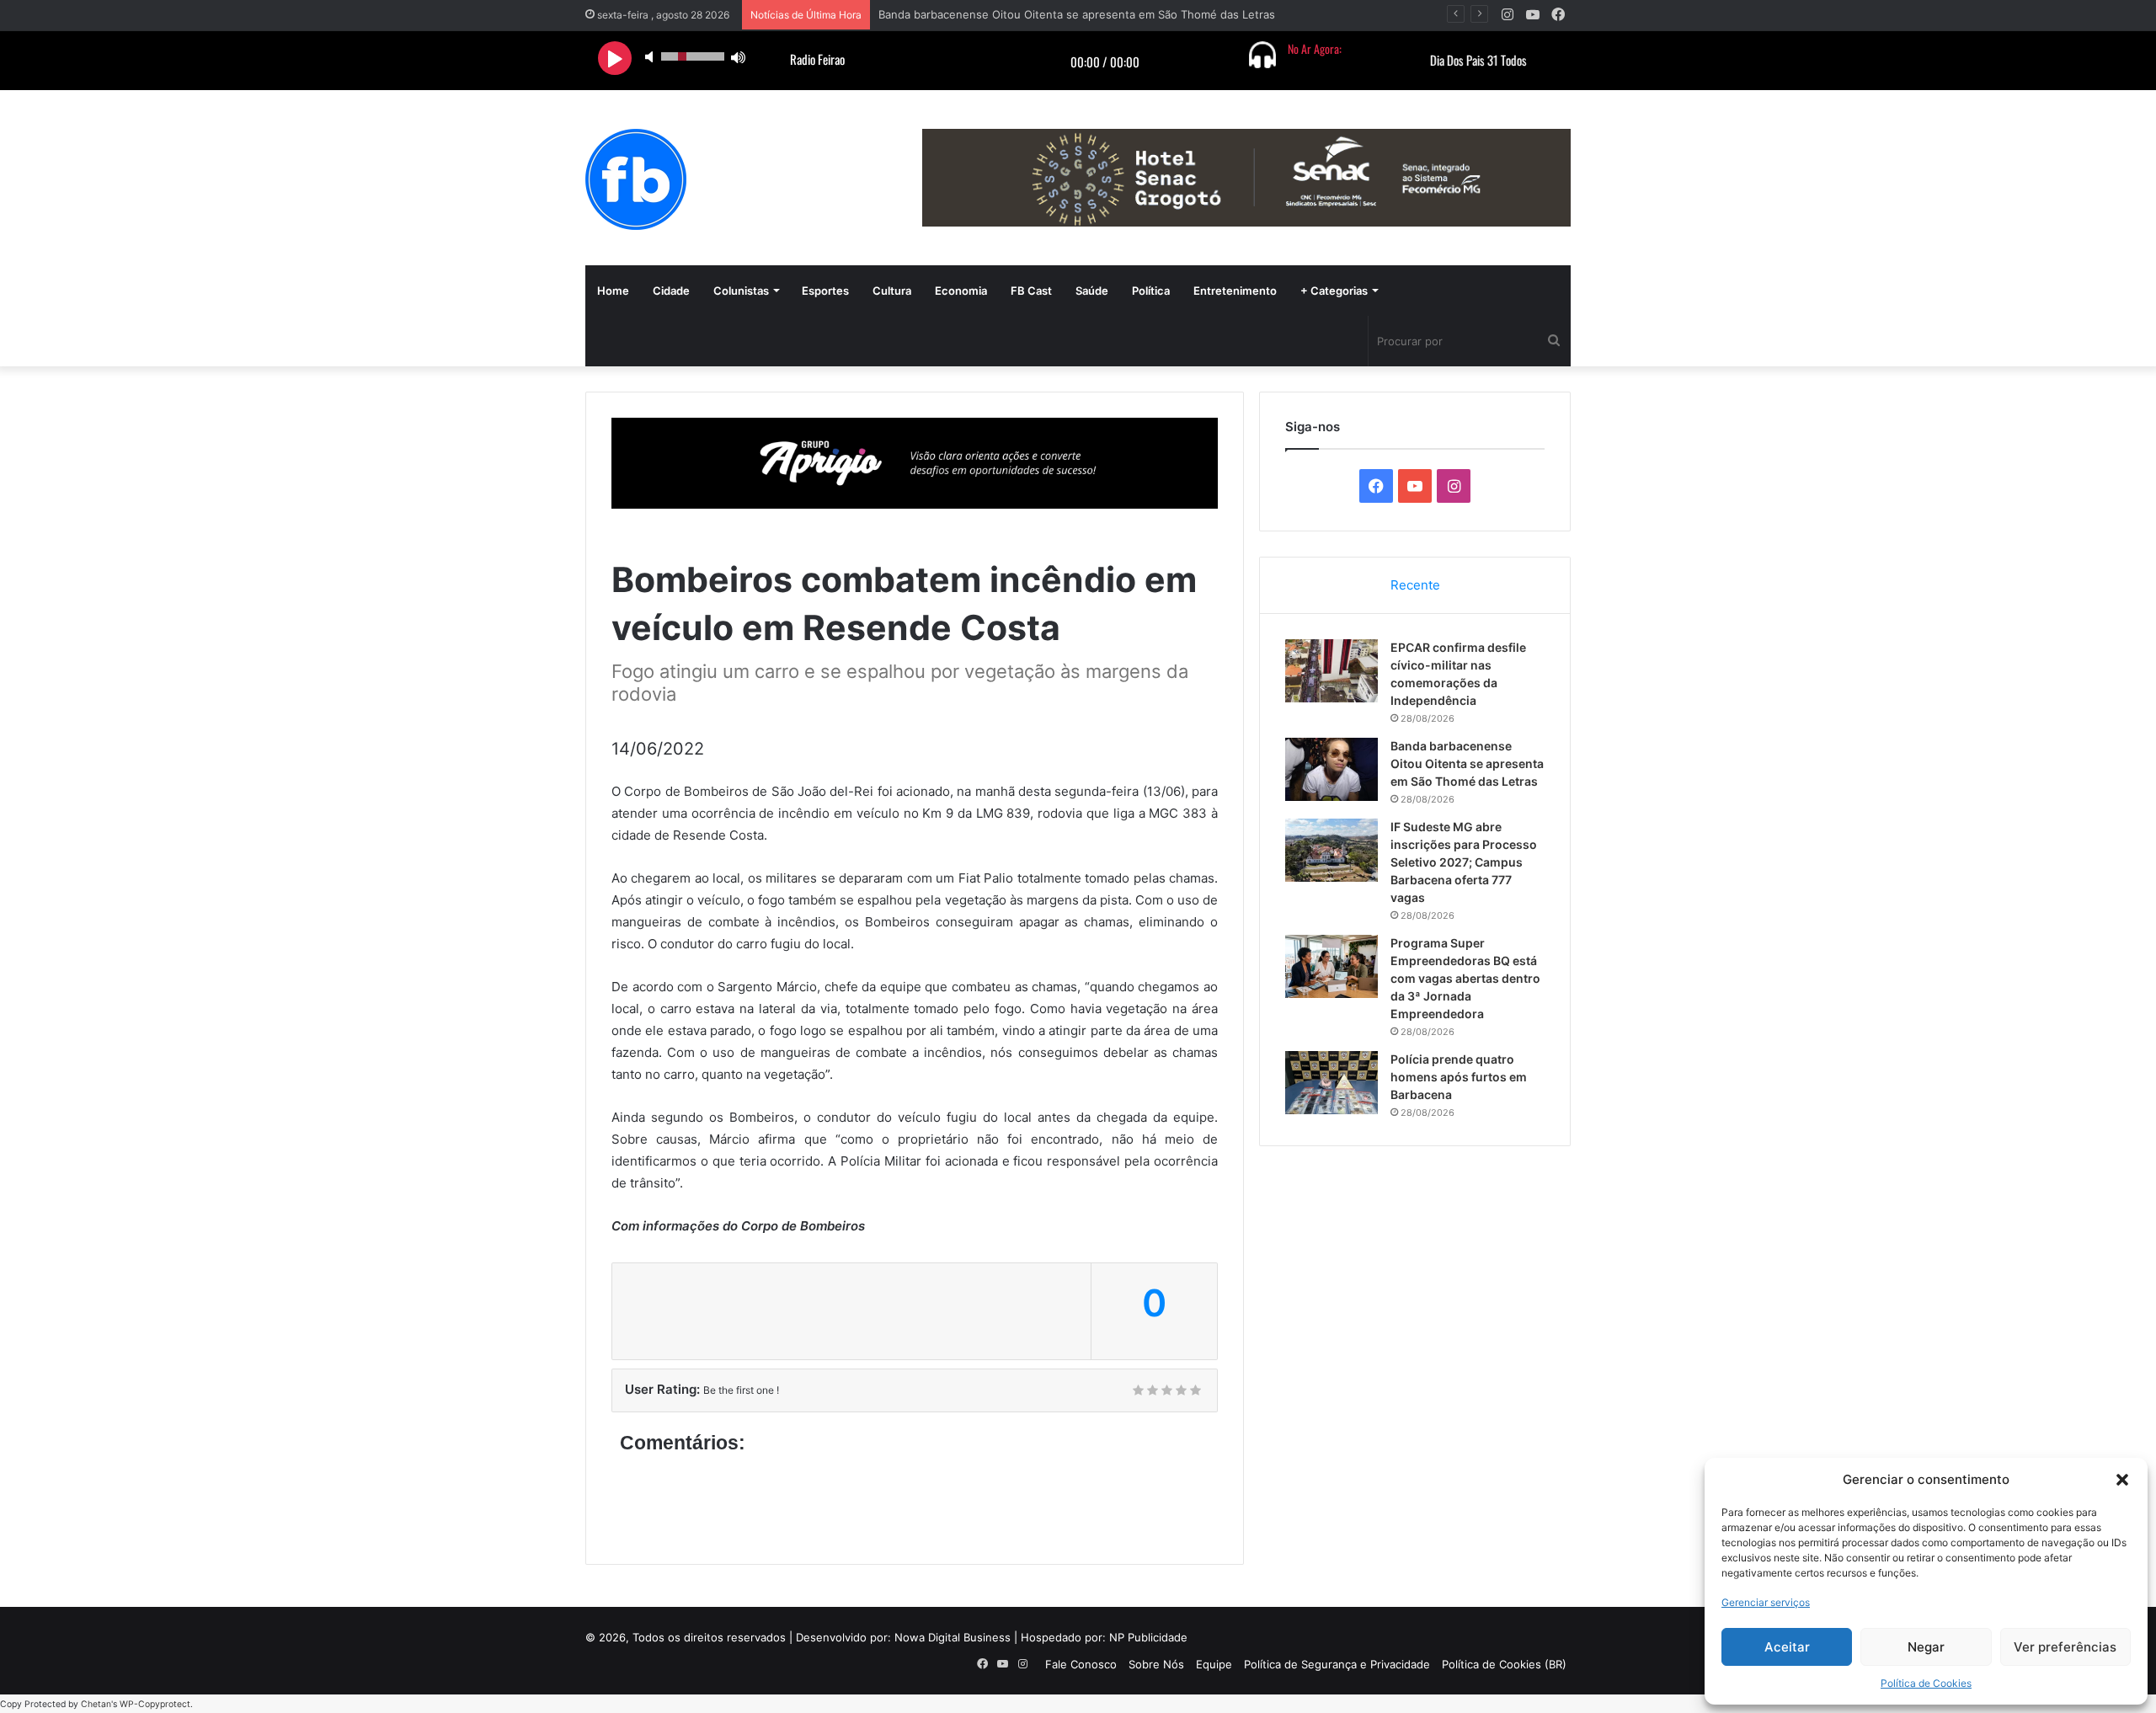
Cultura (892, 291)
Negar (1926, 1647)
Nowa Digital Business (953, 1637)
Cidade (671, 291)
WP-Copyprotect (155, 1704)
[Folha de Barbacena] (636, 179)
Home (613, 291)
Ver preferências (2065, 1647)
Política (1151, 291)
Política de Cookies (1926, 1683)
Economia (961, 291)
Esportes (825, 291)
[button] (2122, 1480)
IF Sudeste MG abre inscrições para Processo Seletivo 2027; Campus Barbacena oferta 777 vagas (1464, 862)
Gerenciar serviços (1766, 1602)
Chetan (96, 1704)
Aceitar (1787, 1647)
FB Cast (1031, 291)
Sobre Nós (1156, 1664)
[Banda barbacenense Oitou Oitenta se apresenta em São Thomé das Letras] (1331, 769)
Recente (1415, 585)
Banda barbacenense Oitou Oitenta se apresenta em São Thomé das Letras (1077, 14)
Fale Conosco (1081, 1664)
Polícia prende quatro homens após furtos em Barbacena (1459, 1077)
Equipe (1214, 1664)
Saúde (1092, 291)
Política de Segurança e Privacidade (1337, 1664)
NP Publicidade (1148, 1637)
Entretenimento (1235, 291)
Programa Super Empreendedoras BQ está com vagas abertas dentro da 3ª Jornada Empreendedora (1465, 978)
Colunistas (741, 291)
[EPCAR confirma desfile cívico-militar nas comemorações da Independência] (1331, 671)
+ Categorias (1334, 291)
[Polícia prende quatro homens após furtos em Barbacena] (1331, 1083)
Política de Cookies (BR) (1504, 1664)
